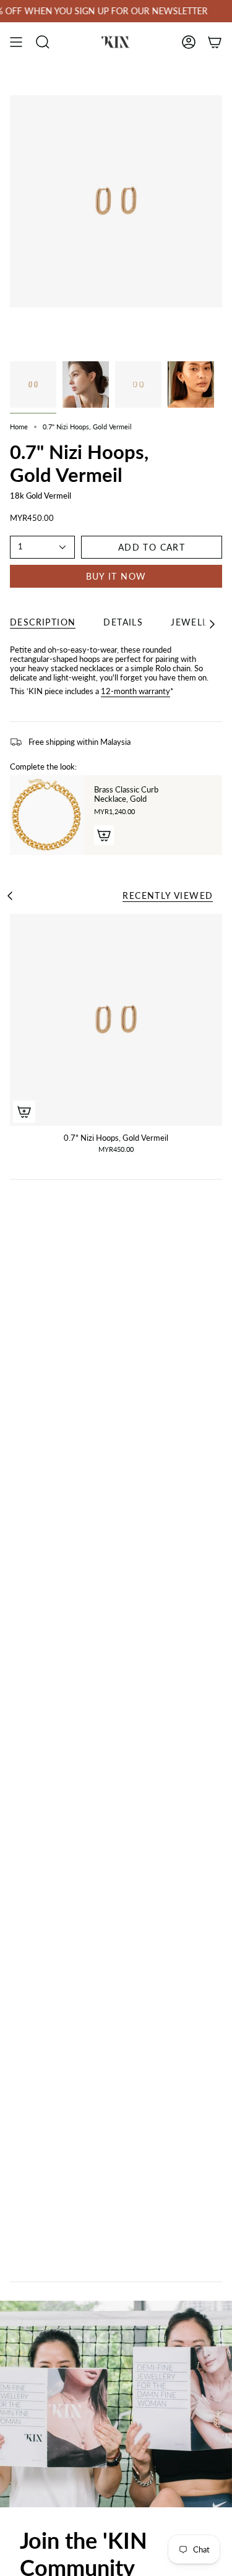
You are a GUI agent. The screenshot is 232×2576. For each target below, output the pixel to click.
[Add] (104, 835)
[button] (43, 42)
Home (19, 427)
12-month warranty (135, 691)
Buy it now (116, 576)
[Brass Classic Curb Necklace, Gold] (47, 815)
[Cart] (215, 42)
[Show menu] (16, 42)
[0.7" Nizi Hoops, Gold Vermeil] (116, 1020)
